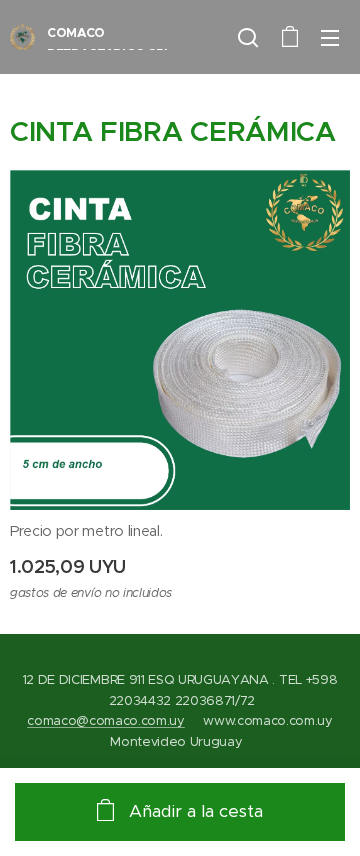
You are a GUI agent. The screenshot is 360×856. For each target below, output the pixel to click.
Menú (330, 37)
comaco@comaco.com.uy (106, 720)
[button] (248, 37)
